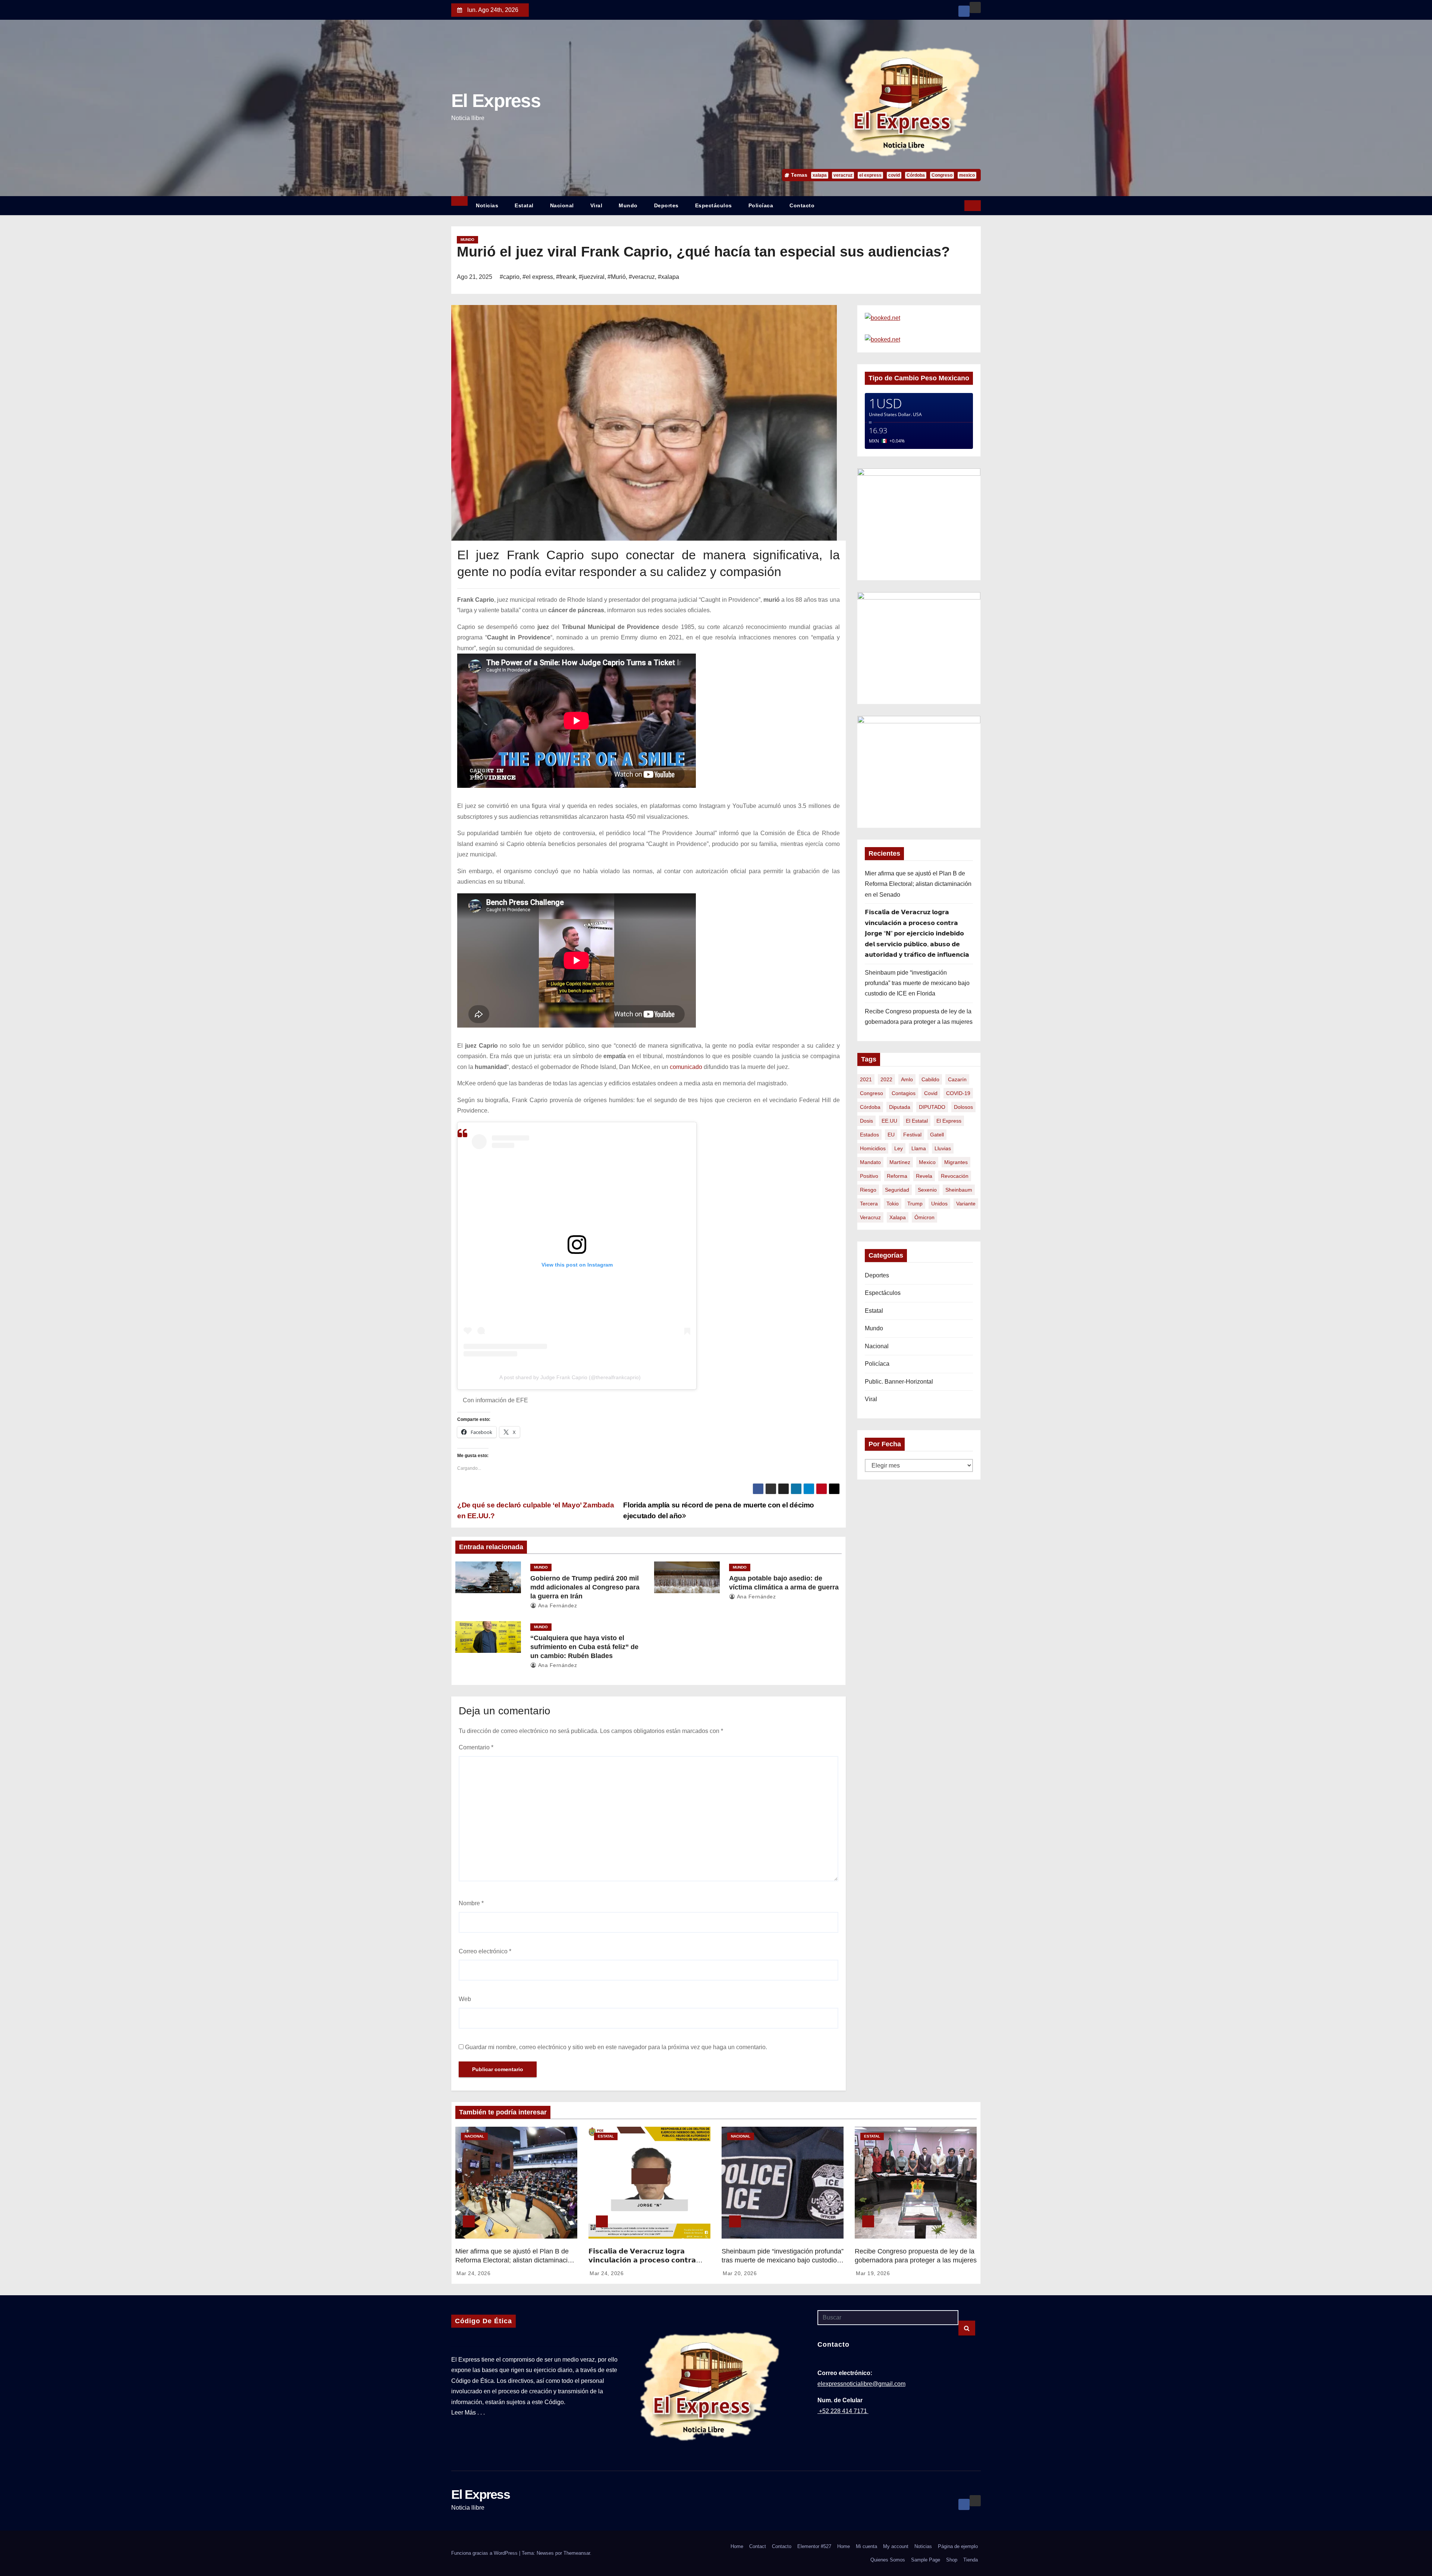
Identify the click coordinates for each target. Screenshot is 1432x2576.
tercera (869, 1204)
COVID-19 (958, 1093)
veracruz (843, 175)
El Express (496, 101)
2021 (866, 1079)
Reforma (897, 1176)
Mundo (628, 205)
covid (894, 175)
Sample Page (926, 2560)
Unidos (939, 1204)
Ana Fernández (557, 1605)
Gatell (937, 1135)
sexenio (927, 1190)
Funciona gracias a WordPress (485, 2553)
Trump (915, 1204)
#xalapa (668, 277)
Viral (596, 205)
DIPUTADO (932, 1107)
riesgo (868, 1190)
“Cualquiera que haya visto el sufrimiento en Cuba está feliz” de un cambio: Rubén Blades (584, 1647)
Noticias (487, 205)
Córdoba (916, 175)
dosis (866, 1121)
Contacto (802, 205)
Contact (758, 2546)
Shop (952, 2560)
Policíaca (761, 205)
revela (924, 1176)
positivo (869, 1176)
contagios (904, 1093)
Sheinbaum (959, 1190)
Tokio (893, 1204)
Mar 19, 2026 (873, 2273)
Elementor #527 (814, 2546)
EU (891, 1135)
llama (919, 1148)
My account (896, 2546)
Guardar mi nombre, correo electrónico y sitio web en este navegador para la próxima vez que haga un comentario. (616, 2047)
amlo (907, 1079)
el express (870, 175)
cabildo (930, 1079)
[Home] (459, 201)
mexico (967, 175)
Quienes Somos (888, 2560)
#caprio (510, 277)
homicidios (873, 1148)
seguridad (897, 1190)
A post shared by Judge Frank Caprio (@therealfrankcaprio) (570, 1377)
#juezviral (592, 277)
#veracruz (642, 277)
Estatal (524, 205)
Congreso (942, 175)
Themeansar (577, 2553)
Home (737, 2546)
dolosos (963, 1107)
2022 (886, 1079)
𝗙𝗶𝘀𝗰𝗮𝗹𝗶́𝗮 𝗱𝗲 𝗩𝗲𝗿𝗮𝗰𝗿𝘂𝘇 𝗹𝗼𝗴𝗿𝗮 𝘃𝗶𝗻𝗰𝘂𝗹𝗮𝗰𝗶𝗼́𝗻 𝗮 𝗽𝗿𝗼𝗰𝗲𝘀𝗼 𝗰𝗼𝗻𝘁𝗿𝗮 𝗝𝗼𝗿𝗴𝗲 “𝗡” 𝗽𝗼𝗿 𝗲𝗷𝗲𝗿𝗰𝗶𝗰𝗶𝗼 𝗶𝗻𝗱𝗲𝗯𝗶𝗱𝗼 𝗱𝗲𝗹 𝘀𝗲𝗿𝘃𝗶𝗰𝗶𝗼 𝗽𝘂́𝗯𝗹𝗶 (917, 933)
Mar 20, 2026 (740, 2273)
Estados (869, 1135)
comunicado (686, 1067)
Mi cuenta (866, 2546)
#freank (566, 277)
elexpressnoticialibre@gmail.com (861, 2384)
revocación (955, 1176)
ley (899, 1148)
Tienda (971, 2560)
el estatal (917, 1121)
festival (912, 1135)
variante (966, 1204)
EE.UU (889, 1121)
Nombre (471, 1903)
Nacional (562, 205)
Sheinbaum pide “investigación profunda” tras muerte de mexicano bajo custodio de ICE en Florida (917, 983)
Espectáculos (714, 205)
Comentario (476, 1747)
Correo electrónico (485, 1951)
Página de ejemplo (958, 2546)
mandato (870, 1162)
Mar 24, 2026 (473, 2273)
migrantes (956, 1162)
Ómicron (924, 1217)
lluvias (943, 1148)
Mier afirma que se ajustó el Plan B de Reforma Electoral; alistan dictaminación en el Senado (918, 884)
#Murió (617, 277)
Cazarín (957, 1079)
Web (465, 1999)
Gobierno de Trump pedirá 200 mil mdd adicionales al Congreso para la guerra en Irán (585, 1587)
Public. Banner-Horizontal (899, 1382)
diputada (900, 1107)
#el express (538, 277)
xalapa (820, 175)
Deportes (666, 205)
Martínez (900, 1162)
